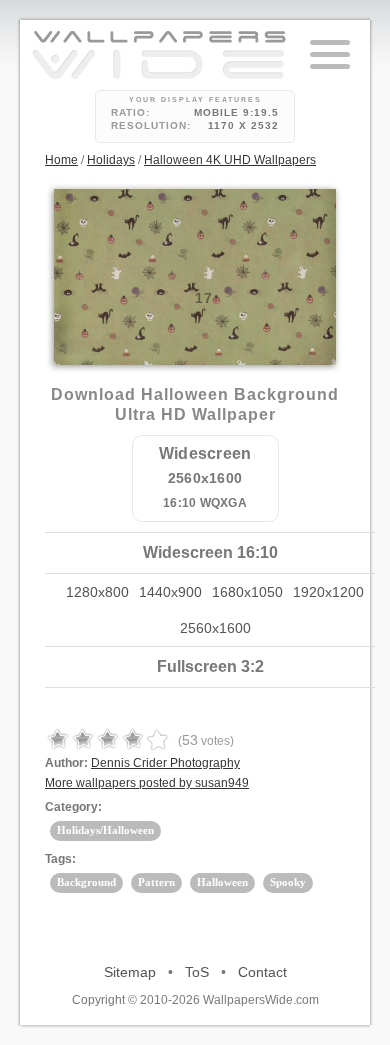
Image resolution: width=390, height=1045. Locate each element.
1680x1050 (247, 592)
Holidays (111, 160)
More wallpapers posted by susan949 (147, 783)
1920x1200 (328, 592)
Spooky (288, 882)
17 (204, 298)
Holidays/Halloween (105, 830)
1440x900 (170, 592)
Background (86, 882)
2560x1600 (215, 628)
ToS (197, 972)
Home (61, 160)
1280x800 (97, 592)
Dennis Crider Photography (165, 763)
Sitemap (130, 972)
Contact (262, 972)
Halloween (222, 882)
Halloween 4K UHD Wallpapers (230, 160)
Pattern (156, 882)
